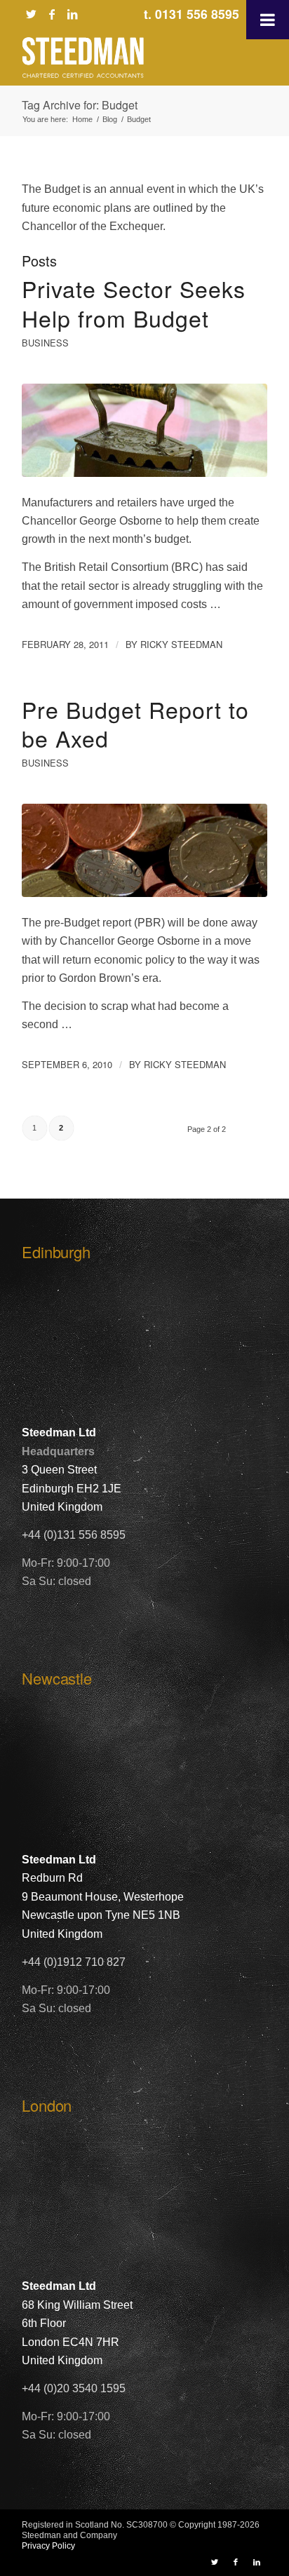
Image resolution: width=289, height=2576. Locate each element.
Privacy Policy (48, 2546)
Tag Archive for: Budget (80, 105)
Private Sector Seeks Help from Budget (134, 303)
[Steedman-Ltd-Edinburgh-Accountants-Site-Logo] (120, 58)
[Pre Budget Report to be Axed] (144, 850)
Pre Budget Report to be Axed (135, 724)
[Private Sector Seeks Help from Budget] (144, 430)
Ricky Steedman (181, 644)
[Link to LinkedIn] (72, 14)
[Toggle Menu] (268, 20)
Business (45, 343)
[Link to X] (32, 14)
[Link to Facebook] (52, 14)
